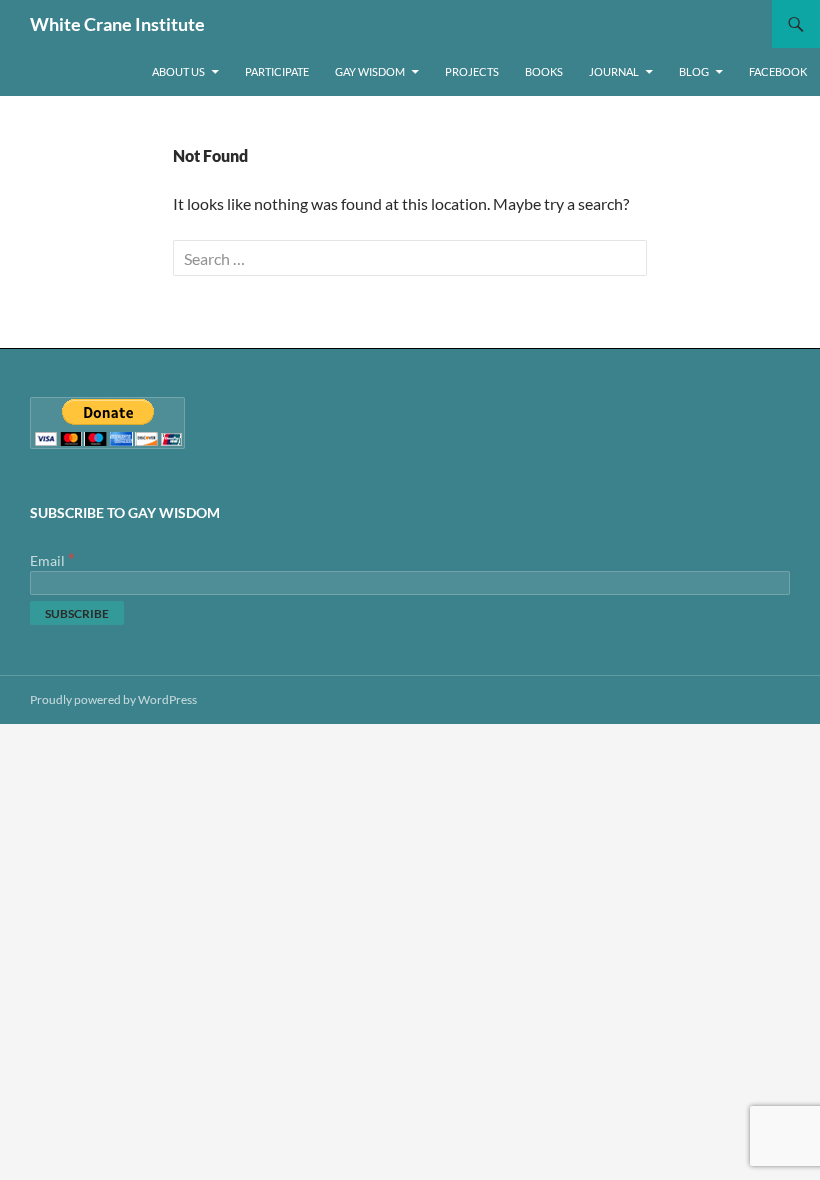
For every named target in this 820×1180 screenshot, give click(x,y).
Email (52, 560)
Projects (472, 71)
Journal (614, 71)
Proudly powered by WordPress (113, 699)
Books (544, 71)
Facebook (778, 71)
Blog (694, 71)
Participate (277, 71)
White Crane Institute (117, 24)
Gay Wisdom (370, 71)
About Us (178, 71)
